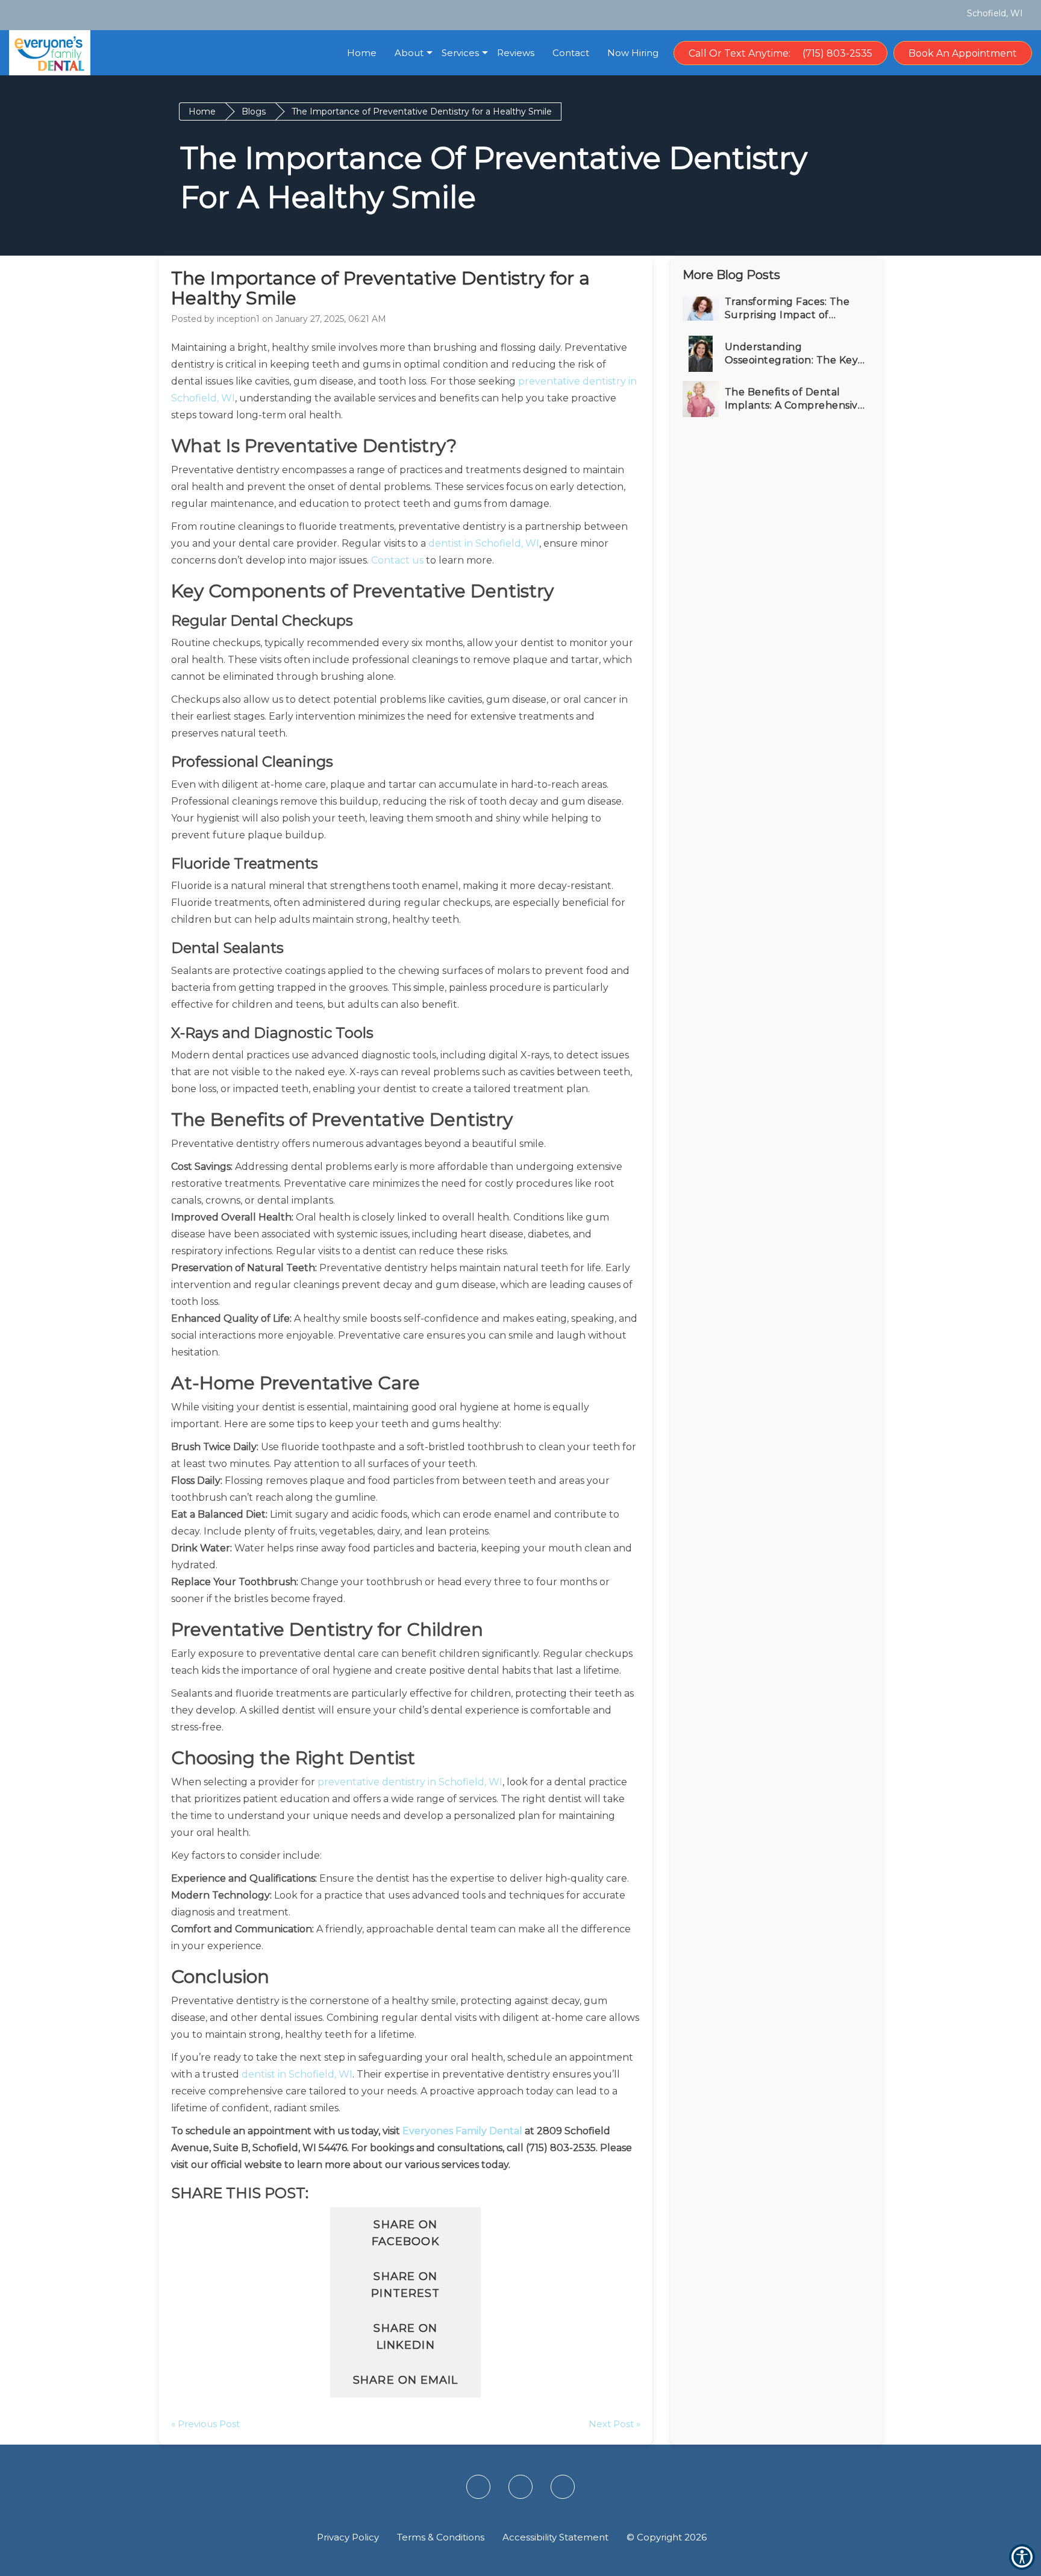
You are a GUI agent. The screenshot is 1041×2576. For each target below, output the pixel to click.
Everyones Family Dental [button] (462, 2131)
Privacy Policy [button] (348, 2537)
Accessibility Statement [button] (555, 2537)
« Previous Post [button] (205, 2424)
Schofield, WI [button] (994, 13)
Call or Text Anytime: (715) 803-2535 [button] (780, 53)
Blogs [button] (254, 112)
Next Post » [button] (614, 2424)
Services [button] (460, 53)
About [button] (409, 53)
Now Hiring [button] (633, 53)
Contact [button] (571, 53)
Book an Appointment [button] (963, 53)
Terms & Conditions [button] (441, 2537)
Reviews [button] (516, 53)
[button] (25, 14)
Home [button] (362, 53)
